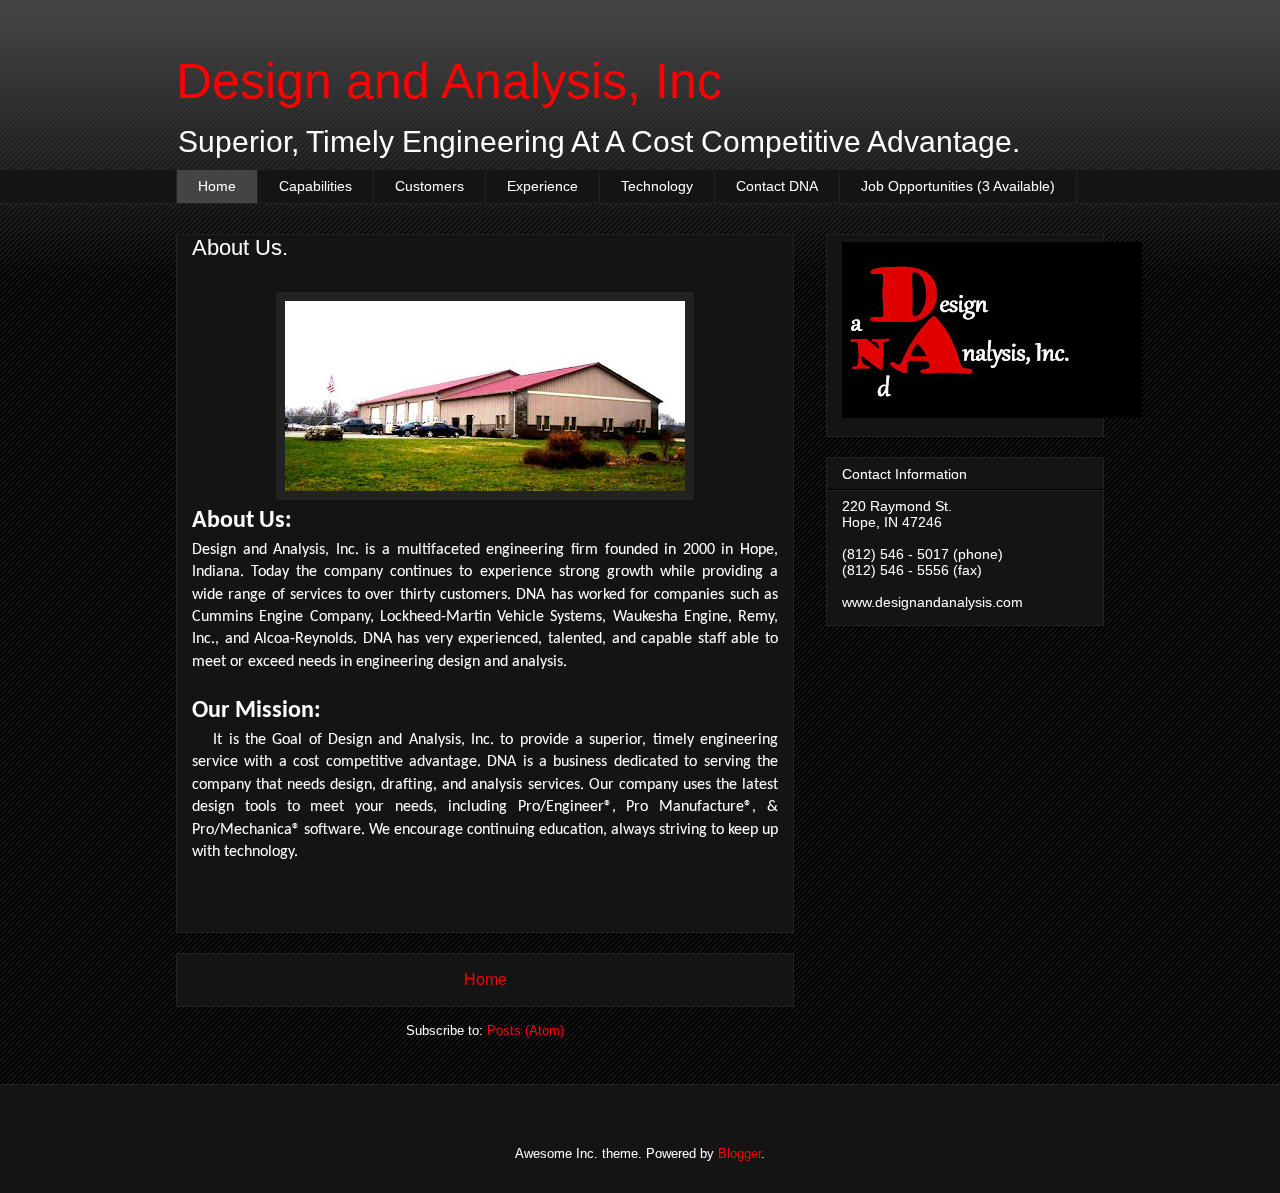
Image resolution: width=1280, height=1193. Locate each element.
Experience (542, 186)
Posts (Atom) (525, 1030)
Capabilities (315, 186)
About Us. (240, 247)
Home (217, 186)
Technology (657, 186)
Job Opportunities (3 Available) (958, 186)
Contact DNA (777, 186)
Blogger (739, 1153)
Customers (429, 186)
